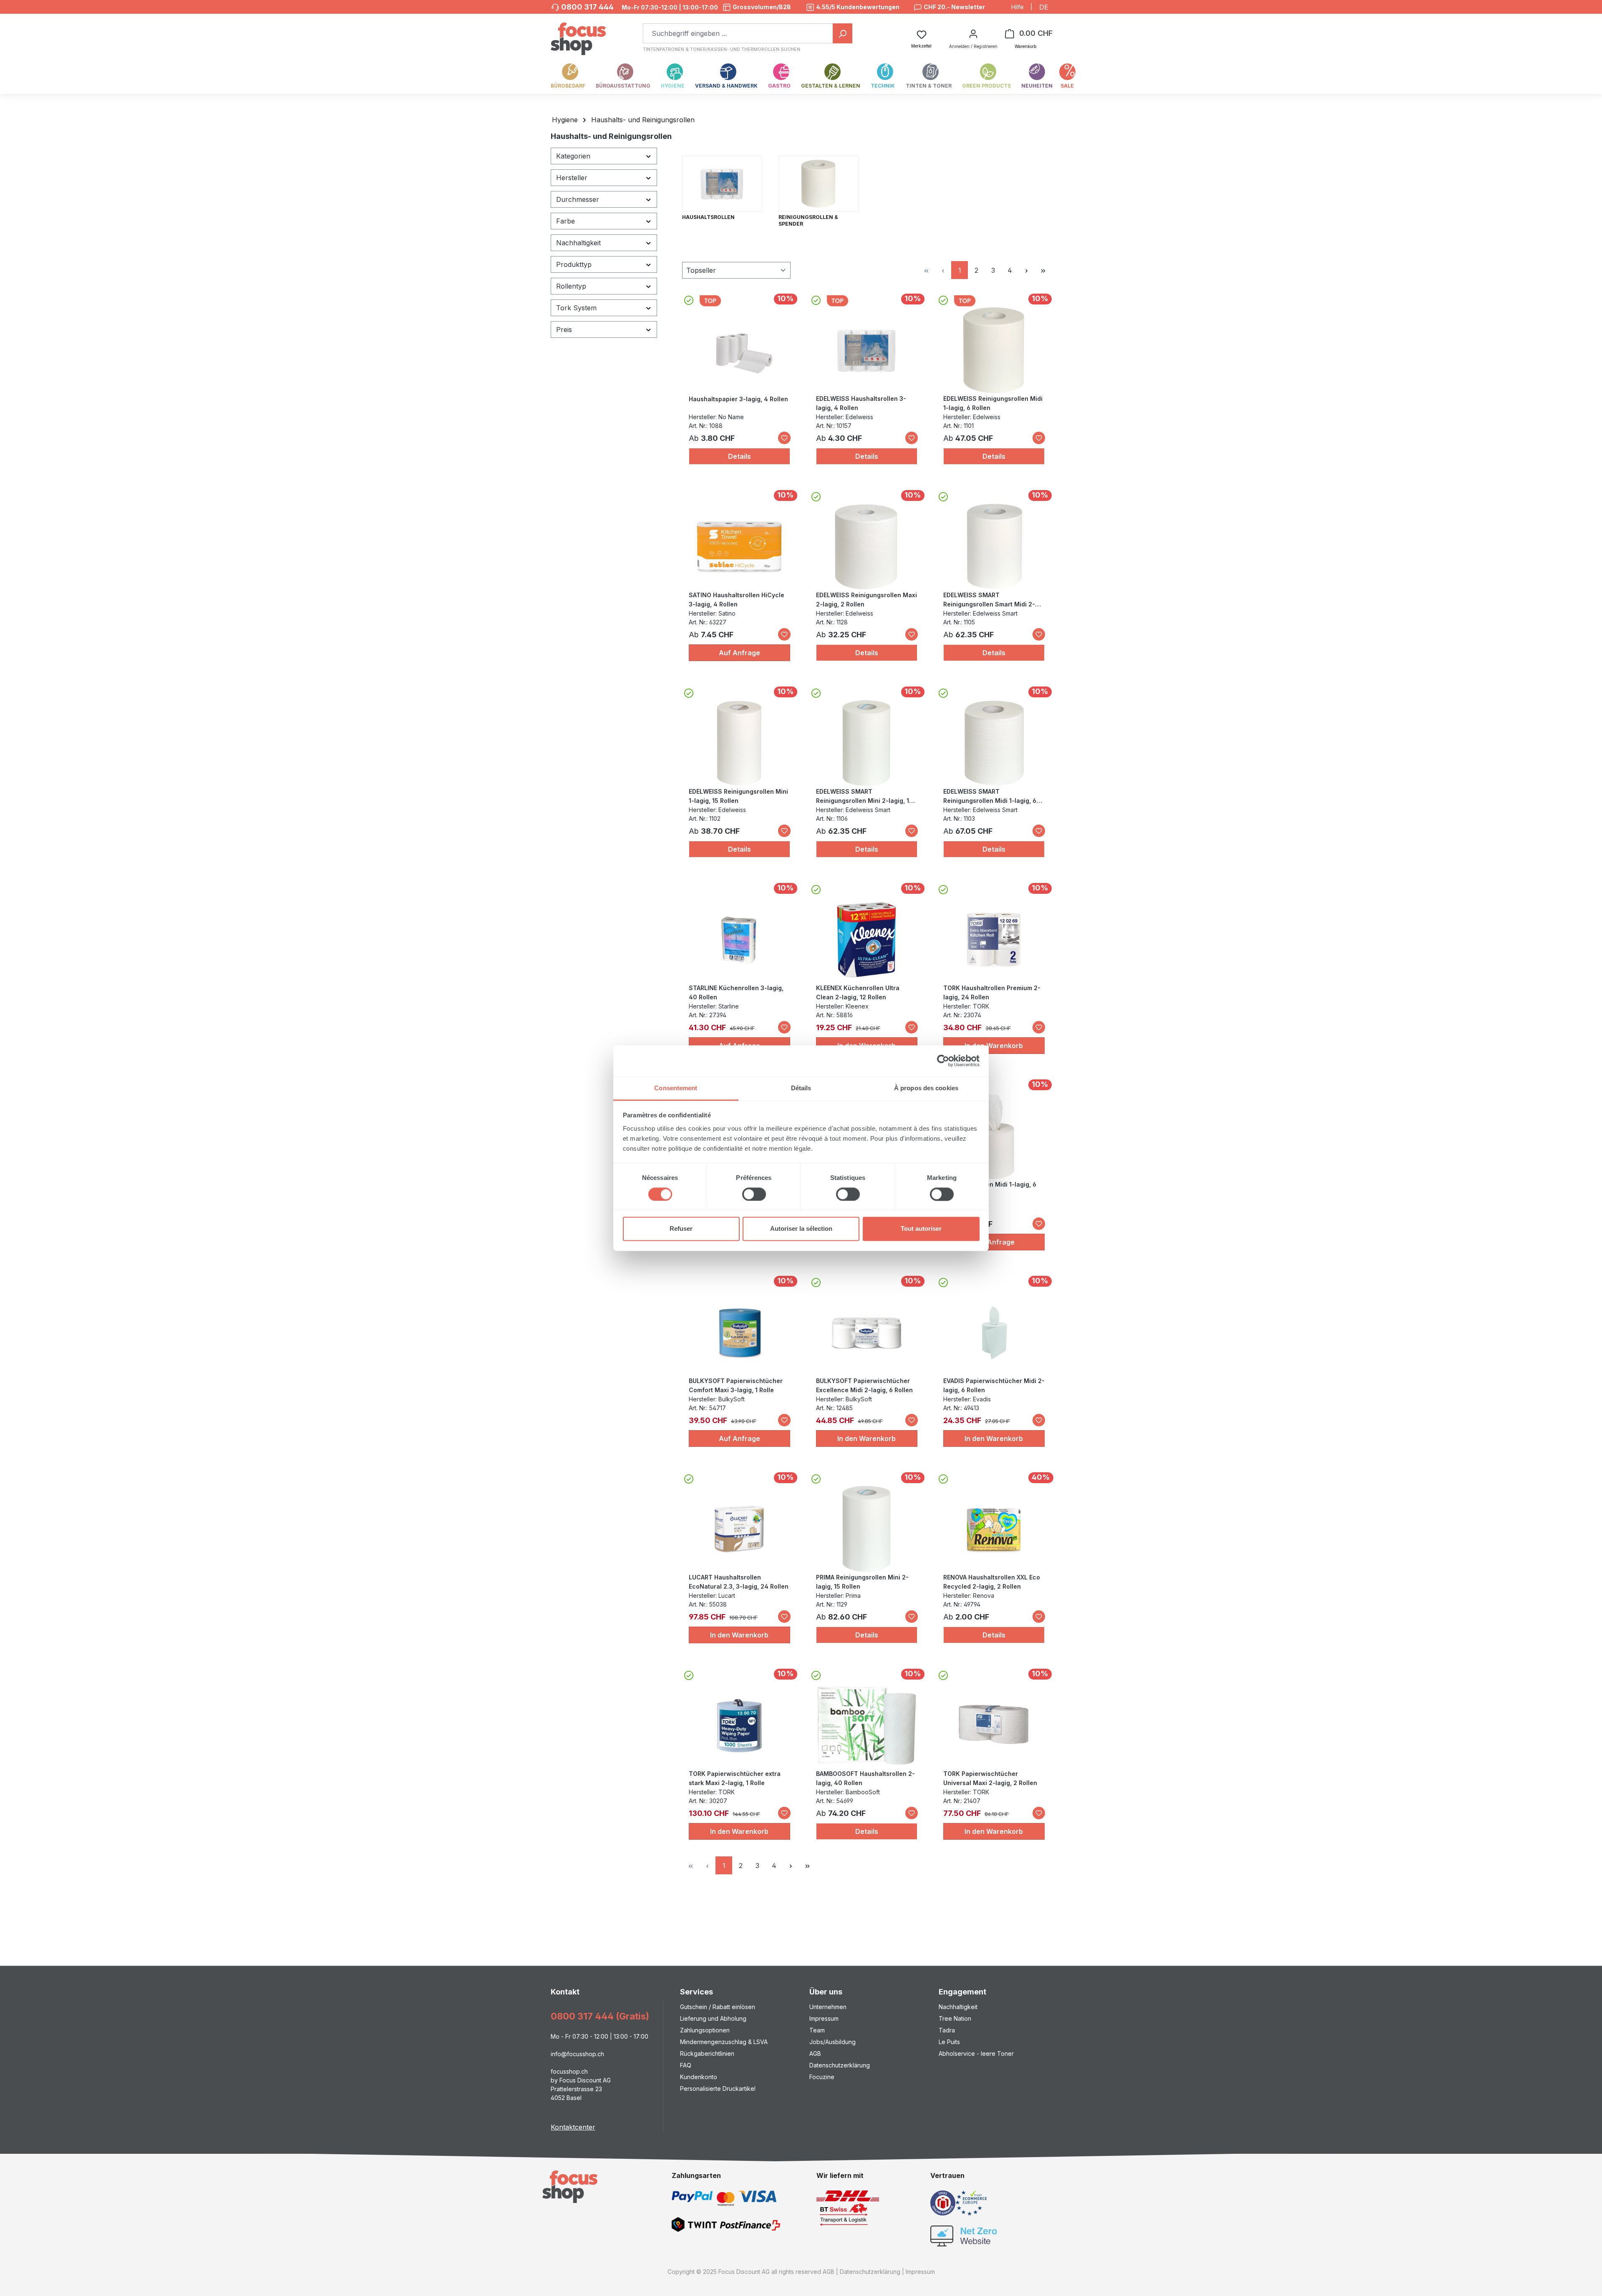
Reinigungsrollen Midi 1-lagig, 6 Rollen (990, 1189)
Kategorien (573, 156)
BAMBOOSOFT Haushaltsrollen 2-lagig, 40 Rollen (865, 1778)
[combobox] (738, 33)
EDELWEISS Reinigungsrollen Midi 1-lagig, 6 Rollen (993, 403)
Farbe (565, 221)
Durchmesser (578, 199)
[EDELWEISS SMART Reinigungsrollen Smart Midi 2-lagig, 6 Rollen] (994, 547)
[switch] (754, 1194)
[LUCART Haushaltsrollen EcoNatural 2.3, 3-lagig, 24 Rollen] (739, 1529)
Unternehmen (828, 2007)
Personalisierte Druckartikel (718, 2089)
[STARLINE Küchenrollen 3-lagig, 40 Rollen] (739, 940)
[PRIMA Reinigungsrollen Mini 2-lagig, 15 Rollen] (866, 1529)
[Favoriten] (784, 438)
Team (817, 2030)
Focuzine (822, 2077)
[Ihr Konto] (973, 33)
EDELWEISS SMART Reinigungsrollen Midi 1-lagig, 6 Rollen (990, 797)
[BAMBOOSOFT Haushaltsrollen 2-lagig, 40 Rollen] (866, 1725)
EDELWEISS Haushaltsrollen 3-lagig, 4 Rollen (861, 403)
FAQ (686, 2065)
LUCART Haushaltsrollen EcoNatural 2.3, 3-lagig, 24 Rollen (739, 1582)
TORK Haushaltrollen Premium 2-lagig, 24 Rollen (992, 992)
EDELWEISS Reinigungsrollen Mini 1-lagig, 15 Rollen (738, 796)
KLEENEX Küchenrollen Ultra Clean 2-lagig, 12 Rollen (858, 992)
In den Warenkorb (994, 1046)
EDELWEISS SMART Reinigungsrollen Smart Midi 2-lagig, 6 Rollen (989, 600)
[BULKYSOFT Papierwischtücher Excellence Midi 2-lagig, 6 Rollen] (866, 1333)
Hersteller (572, 178)
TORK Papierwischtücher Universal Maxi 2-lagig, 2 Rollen (990, 1778)
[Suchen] (843, 33)
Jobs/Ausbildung (832, 2042)
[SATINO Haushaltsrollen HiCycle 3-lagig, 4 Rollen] (739, 547)
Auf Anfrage (739, 653)
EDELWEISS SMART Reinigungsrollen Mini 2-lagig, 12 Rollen (864, 797)
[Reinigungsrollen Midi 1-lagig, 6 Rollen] (994, 1136)
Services (696, 1992)
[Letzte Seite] (1043, 270)
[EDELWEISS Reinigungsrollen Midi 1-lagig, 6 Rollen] (994, 350)
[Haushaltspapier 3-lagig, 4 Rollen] (739, 351)
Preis (564, 329)
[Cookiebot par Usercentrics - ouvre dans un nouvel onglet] (943, 1061)
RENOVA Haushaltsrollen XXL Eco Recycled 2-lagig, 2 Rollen (992, 1582)
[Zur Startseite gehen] (578, 34)
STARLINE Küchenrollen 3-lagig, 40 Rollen (736, 992)
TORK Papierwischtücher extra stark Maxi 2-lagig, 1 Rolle (735, 1778)
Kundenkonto (699, 2077)
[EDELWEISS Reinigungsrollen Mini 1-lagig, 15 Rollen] (739, 743)
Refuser (681, 1229)
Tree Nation (955, 2018)
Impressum (824, 2018)
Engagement (962, 1992)
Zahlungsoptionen (705, 2030)
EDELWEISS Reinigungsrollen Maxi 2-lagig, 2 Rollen (866, 600)
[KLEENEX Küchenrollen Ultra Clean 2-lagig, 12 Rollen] (866, 940)
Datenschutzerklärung (840, 2065)
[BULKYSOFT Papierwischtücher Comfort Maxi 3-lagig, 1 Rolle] (739, 1333)
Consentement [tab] (676, 1088)
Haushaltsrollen (708, 217)
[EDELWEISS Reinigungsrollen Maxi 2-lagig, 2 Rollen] (866, 547)
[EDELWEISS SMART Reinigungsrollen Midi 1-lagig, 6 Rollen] (994, 743)
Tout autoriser (921, 1229)
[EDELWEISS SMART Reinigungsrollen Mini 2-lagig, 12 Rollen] (866, 743)
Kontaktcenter (573, 2127)
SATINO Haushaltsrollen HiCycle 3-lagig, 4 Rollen (737, 600)
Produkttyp (574, 264)
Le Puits (949, 2042)
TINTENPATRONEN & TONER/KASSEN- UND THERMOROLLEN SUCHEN (722, 49)
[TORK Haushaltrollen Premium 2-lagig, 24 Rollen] (994, 940)
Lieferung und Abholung (713, 2018)
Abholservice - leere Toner (976, 2053)
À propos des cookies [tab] (926, 1088)
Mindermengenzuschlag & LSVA (724, 2042)
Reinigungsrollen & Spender (808, 220)
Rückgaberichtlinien (707, 2053)
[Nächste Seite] (1026, 270)
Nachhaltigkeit (578, 243)
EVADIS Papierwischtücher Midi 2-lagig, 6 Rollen (994, 1385)
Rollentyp (571, 286)
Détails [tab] (801, 1088)
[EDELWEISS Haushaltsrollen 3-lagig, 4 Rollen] (866, 350)
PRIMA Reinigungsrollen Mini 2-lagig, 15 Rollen (862, 1582)
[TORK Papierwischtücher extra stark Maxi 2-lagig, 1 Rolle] (739, 1725)
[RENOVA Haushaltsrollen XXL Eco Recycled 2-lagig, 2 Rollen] (994, 1529)
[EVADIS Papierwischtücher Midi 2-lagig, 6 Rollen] (994, 1333)
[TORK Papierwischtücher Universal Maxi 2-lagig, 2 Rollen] (994, 1725)
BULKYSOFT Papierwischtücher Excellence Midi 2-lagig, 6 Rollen (864, 1385)
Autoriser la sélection (801, 1229)
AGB (815, 2053)
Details (739, 456)
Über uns (826, 1992)
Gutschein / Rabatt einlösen (718, 2007)
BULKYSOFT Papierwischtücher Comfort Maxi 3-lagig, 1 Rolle (736, 1385)
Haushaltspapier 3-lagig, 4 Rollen (738, 399)
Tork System (576, 308)
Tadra (947, 2030)
